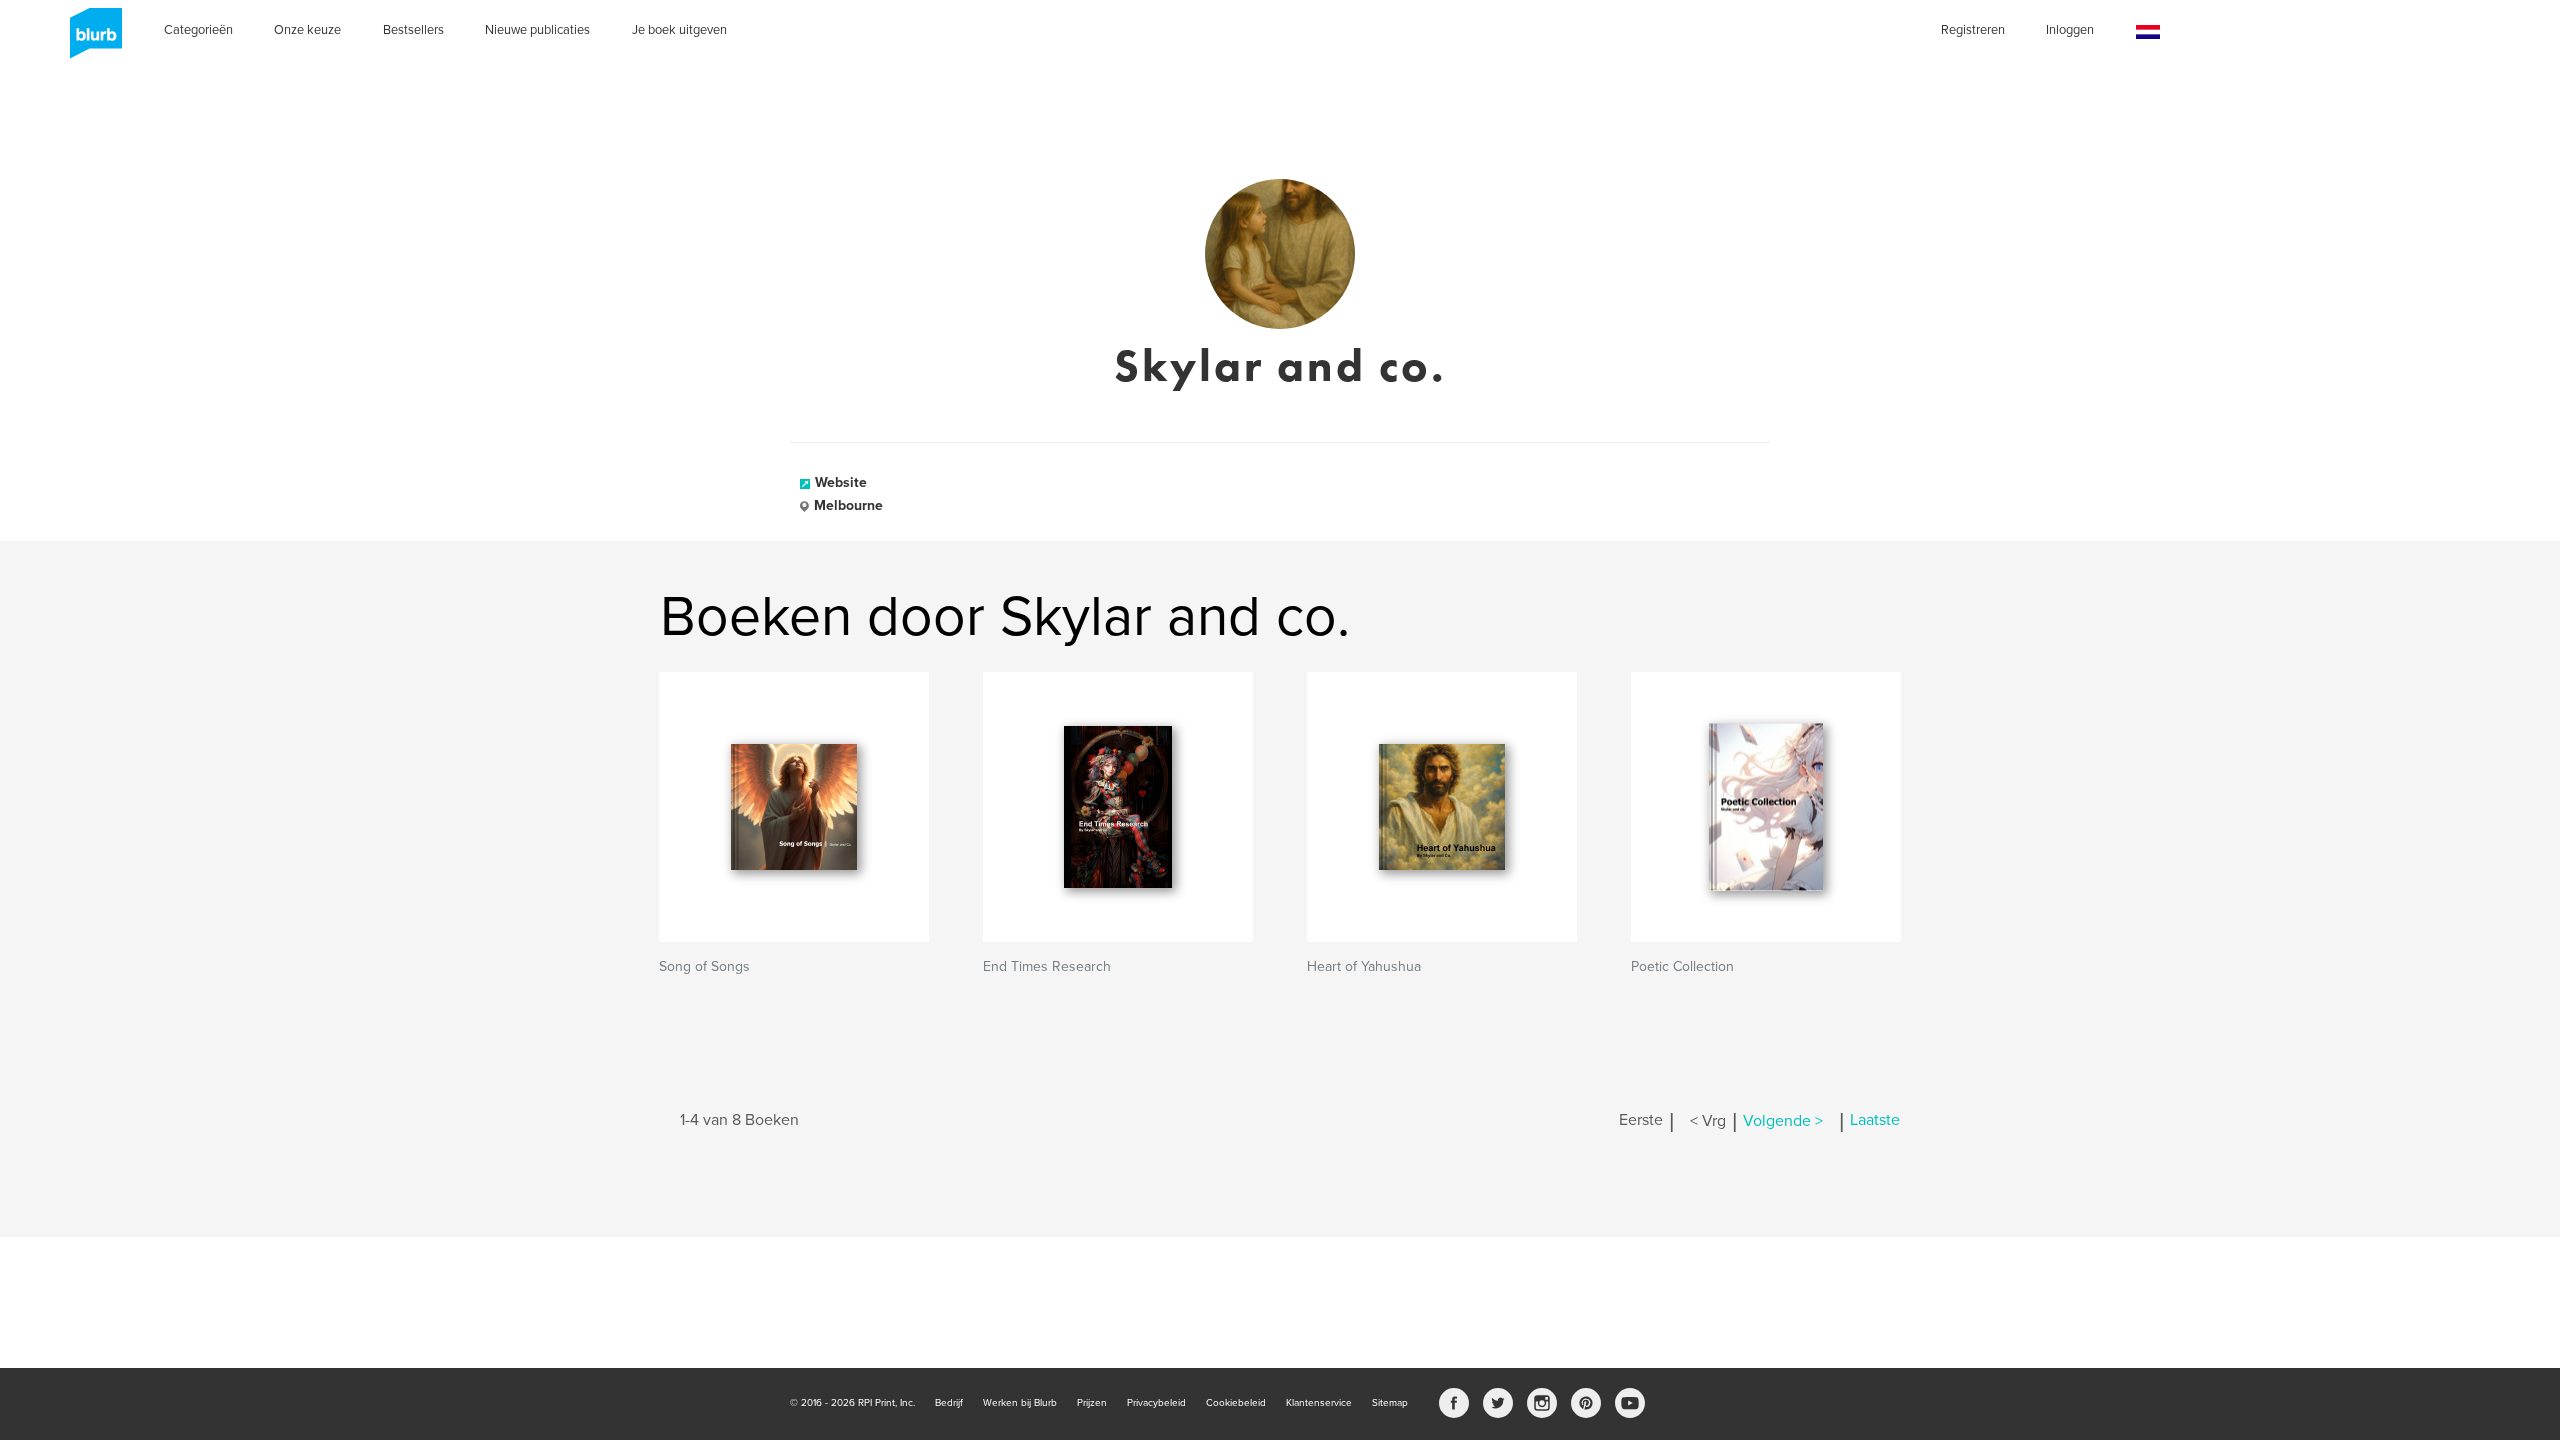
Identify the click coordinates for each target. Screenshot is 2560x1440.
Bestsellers (413, 30)
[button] (2148, 32)
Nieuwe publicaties (537, 30)
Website (841, 482)
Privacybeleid (1156, 1403)
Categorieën (198, 30)
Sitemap (1390, 1403)
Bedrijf (949, 1403)
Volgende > (1783, 1121)
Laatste (1875, 1121)
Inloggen (2070, 30)
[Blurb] (90, 40)
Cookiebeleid (1236, 1403)
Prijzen (1092, 1403)
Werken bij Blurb (1020, 1403)
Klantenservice (1319, 1403)
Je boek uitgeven (679, 30)
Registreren (1973, 30)
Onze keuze (307, 30)
